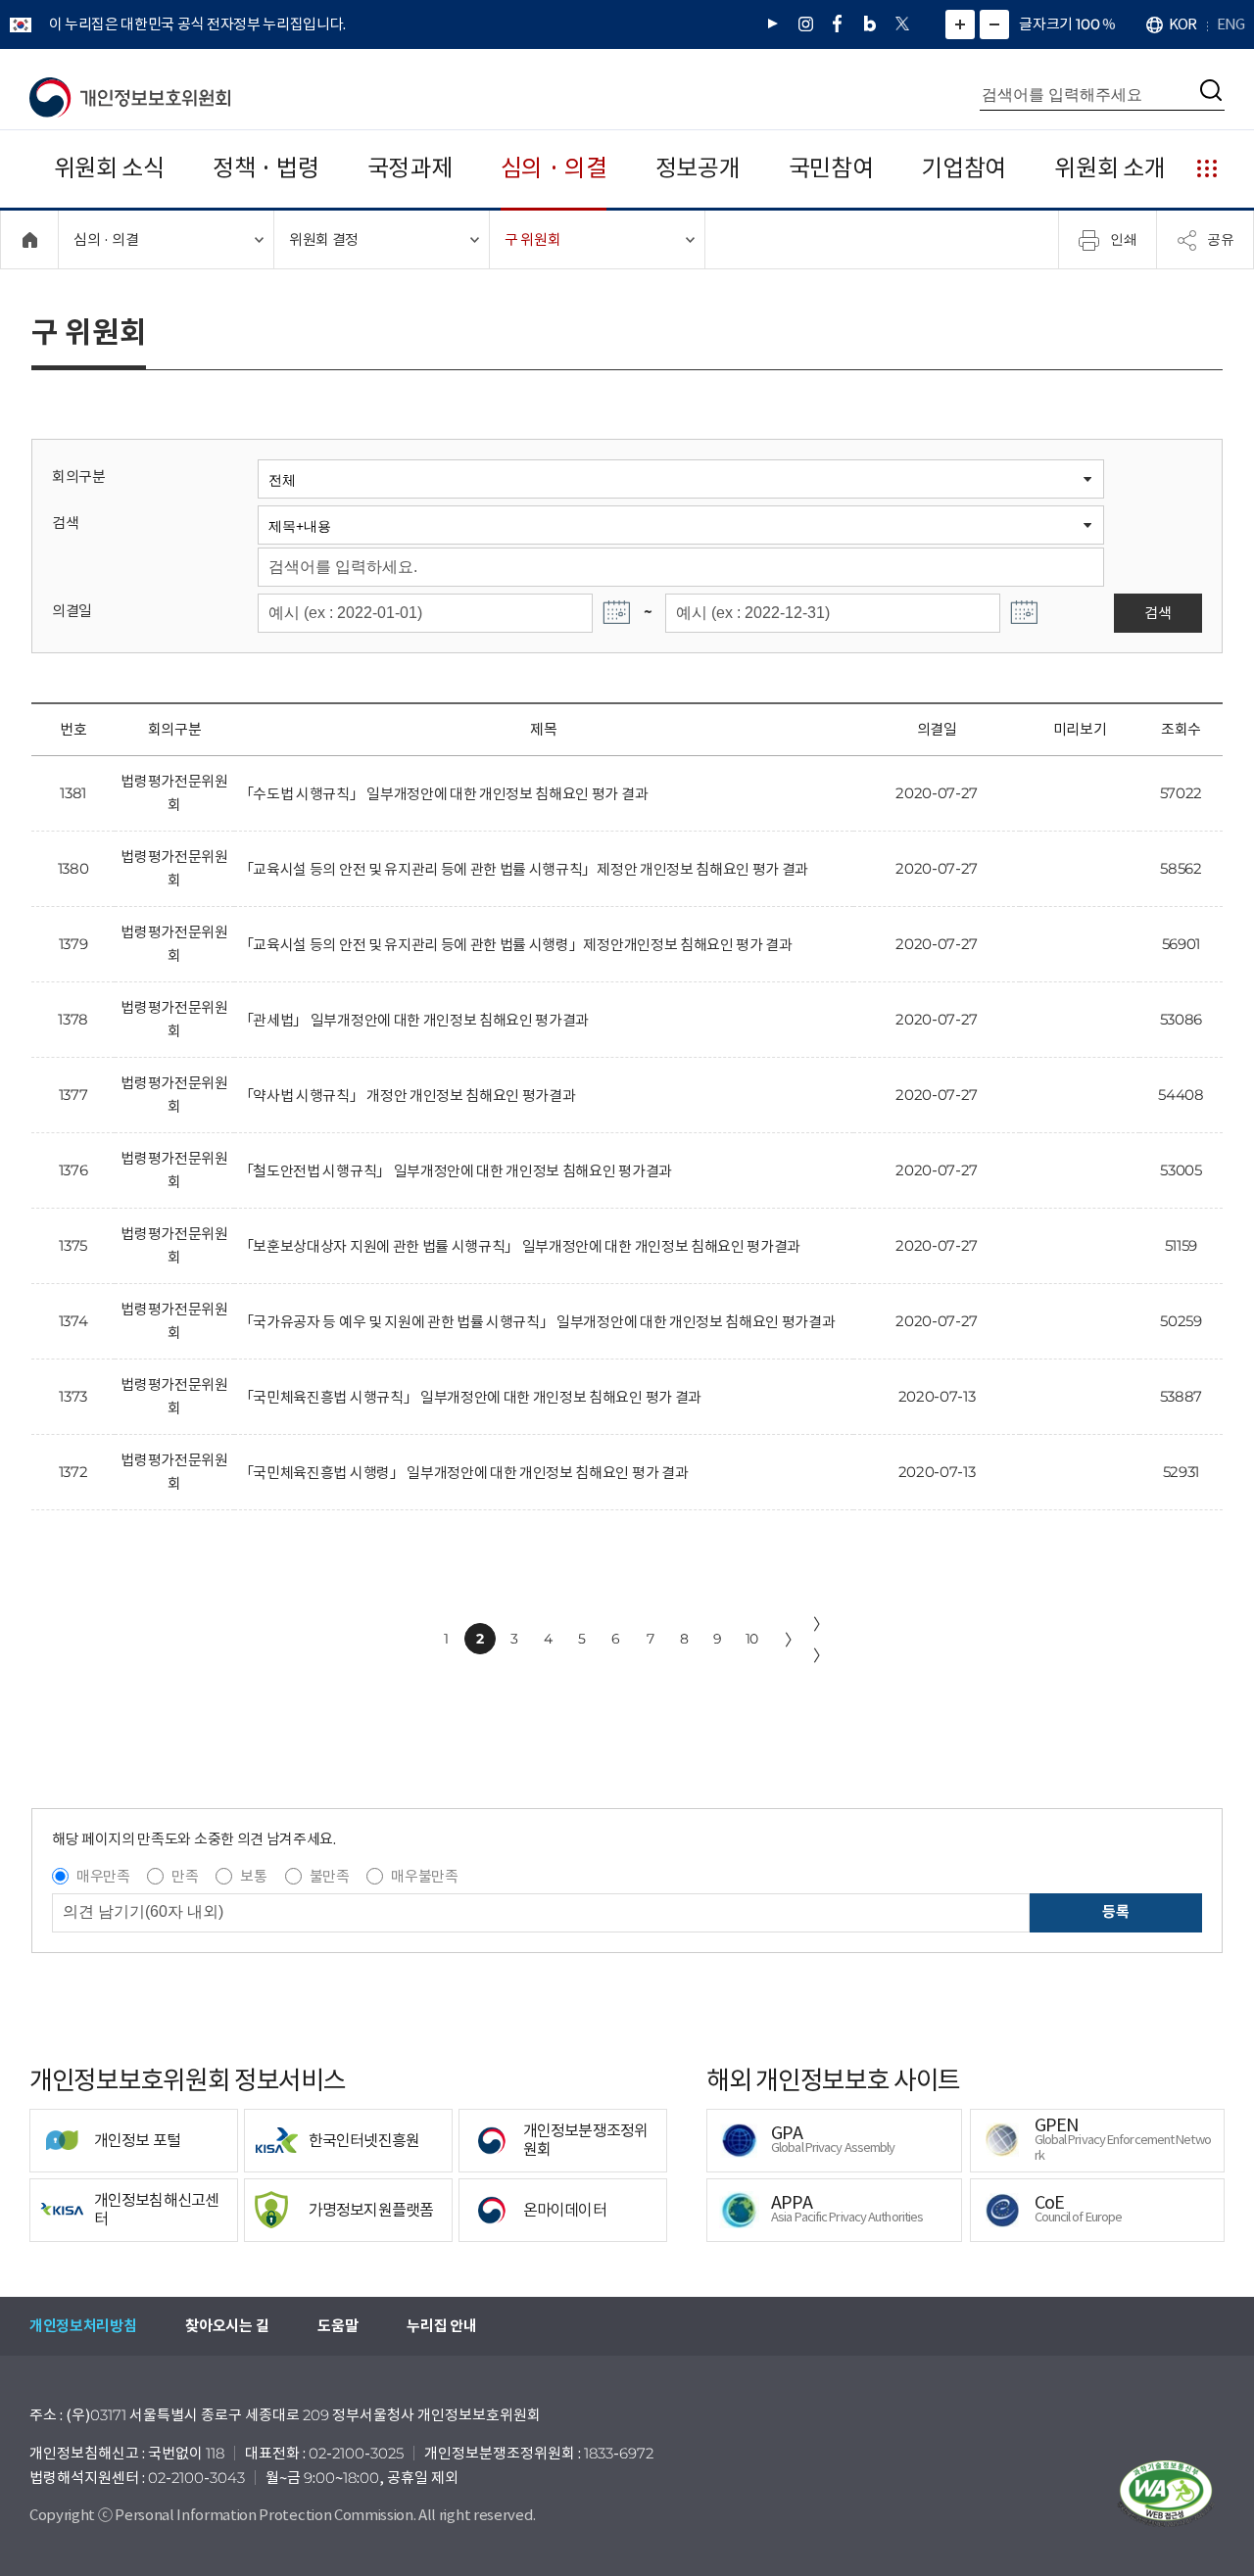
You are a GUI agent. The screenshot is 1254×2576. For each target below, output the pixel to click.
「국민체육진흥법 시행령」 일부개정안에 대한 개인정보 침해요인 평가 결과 (464, 1473)
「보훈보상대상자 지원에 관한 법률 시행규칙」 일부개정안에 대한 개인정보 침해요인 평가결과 (520, 1246)
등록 (1115, 1911)
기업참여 (964, 168)
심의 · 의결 (554, 168)
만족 (185, 1876)
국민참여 (831, 168)
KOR (1182, 24)
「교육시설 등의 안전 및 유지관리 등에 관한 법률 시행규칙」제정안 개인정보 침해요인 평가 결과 (524, 869)
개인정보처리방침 (83, 2326)
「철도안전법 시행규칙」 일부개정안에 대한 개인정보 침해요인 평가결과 (456, 1171)
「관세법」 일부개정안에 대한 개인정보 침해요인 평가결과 (414, 1020)
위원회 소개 (1109, 168)
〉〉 (821, 1640)
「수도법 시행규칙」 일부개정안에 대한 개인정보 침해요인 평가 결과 (443, 794)
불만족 (330, 1876)
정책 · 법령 (266, 168)
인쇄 (1124, 239)
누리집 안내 (441, 2326)
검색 (65, 523)
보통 (253, 1876)
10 (752, 1639)
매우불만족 (424, 1876)
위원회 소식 (109, 168)
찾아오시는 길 (227, 2326)
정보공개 (698, 168)
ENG (1230, 24)
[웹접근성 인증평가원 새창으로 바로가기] (1166, 2494)
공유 (1221, 239)
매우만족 (103, 1876)
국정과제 (410, 168)
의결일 (72, 611)
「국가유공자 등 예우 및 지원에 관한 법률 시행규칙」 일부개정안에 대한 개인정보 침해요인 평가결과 (537, 1322)
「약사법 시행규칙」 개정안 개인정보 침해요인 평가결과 (408, 1096)
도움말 (338, 2326)
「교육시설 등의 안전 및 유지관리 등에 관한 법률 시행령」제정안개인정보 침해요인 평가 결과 (516, 945)
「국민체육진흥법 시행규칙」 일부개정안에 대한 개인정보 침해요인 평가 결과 (470, 1397)
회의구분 (79, 477)
